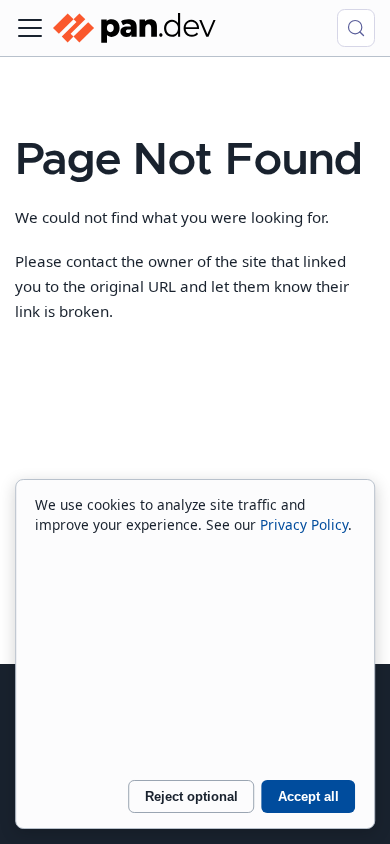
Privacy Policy (304, 524)
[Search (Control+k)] (356, 28)
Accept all (308, 796)
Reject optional (191, 796)
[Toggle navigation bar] (30, 28)
